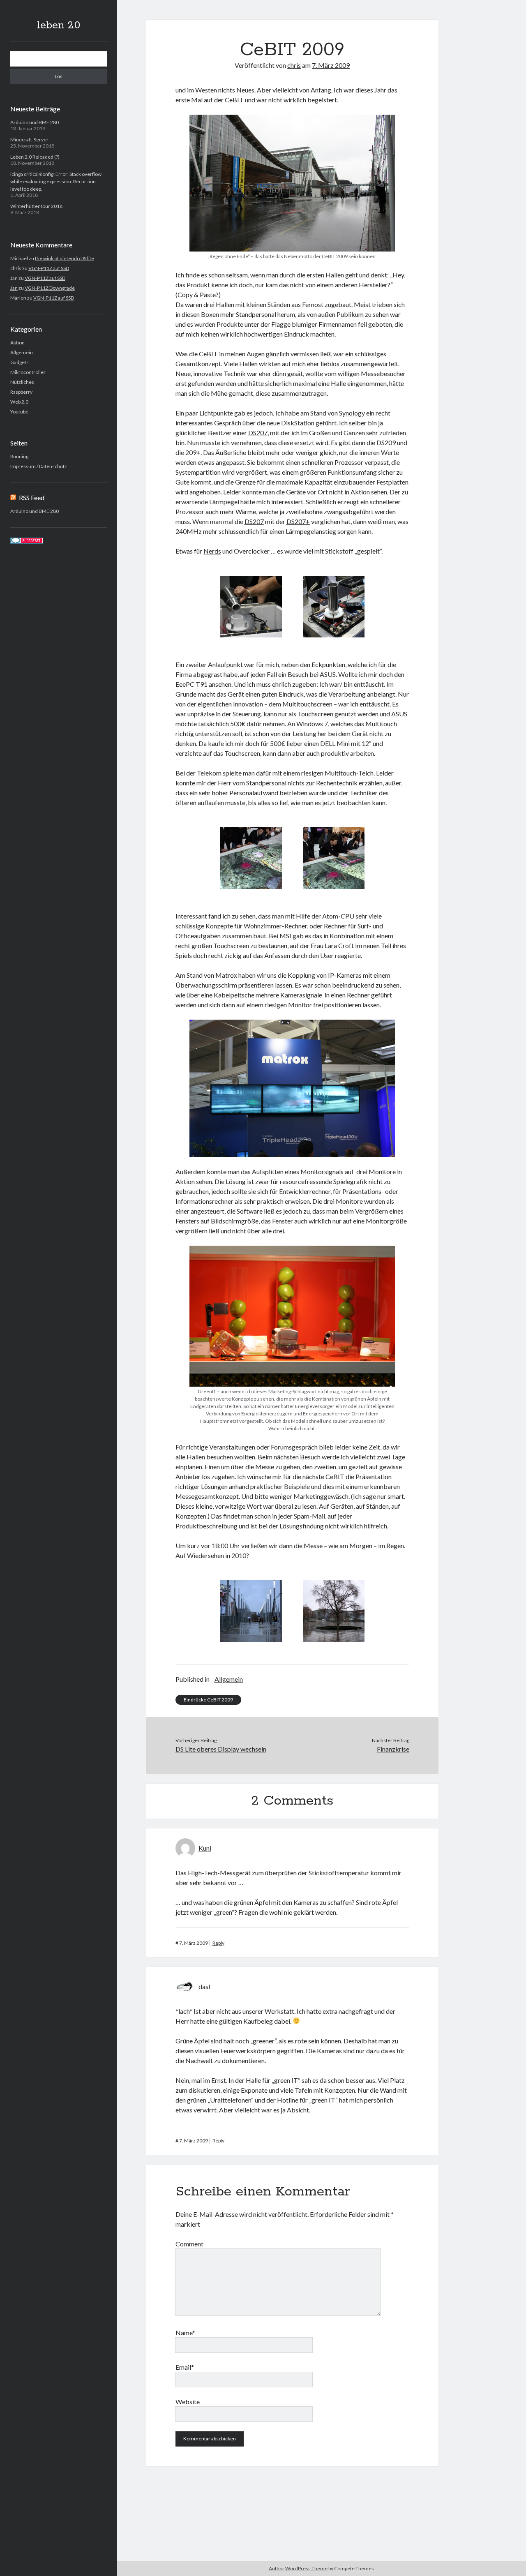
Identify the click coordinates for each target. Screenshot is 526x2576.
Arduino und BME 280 (35, 122)
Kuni (205, 1848)
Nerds (212, 551)
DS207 (258, 433)
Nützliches (22, 382)
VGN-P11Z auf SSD (49, 268)
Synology (352, 413)
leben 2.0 (59, 25)
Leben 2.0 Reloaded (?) (35, 157)
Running (19, 456)
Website (188, 2402)
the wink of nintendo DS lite (65, 258)
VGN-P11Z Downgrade (50, 288)
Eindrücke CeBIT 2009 (208, 1700)
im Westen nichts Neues (220, 90)
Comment (189, 2244)
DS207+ (298, 521)
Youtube (19, 412)
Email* (185, 2367)
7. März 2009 (331, 65)
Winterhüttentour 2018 (36, 206)
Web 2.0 (19, 402)
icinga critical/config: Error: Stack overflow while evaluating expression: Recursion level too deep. (56, 181)
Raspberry (21, 392)
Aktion (17, 343)
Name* (185, 2332)
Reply (218, 1943)
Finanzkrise (393, 1749)
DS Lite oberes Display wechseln (221, 1749)
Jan (14, 288)
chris (294, 65)
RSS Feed (32, 497)
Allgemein (22, 352)
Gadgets (20, 362)
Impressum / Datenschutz (39, 466)
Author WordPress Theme (298, 2568)
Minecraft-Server (29, 140)
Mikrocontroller (28, 372)
